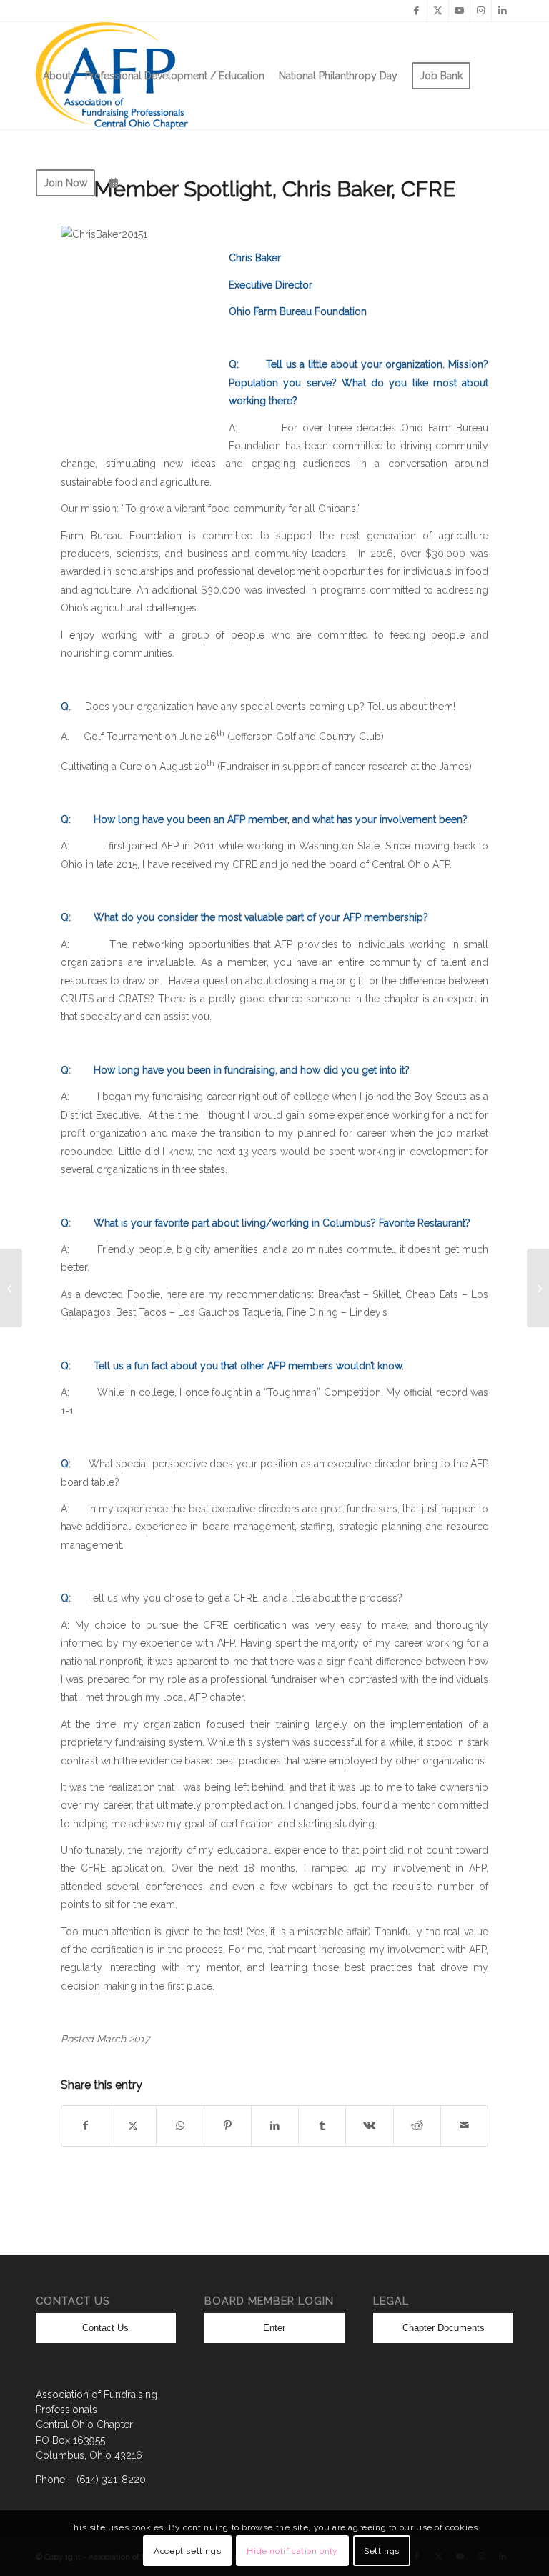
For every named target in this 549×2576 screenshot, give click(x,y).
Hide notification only (292, 2551)
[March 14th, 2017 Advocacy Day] (11, 1288)
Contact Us (105, 2328)
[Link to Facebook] (416, 11)
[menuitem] (57, 76)
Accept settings (187, 2551)
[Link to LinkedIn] (503, 11)
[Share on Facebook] (85, 2126)
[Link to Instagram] (481, 11)
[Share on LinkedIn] (275, 2126)
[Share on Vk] (369, 2126)
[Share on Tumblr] (322, 2126)
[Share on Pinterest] (228, 2126)
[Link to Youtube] (459, 11)
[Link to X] (438, 11)
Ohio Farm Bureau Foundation (298, 311)
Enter (274, 2328)
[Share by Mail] (464, 2126)
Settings (382, 2551)
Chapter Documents (444, 2328)
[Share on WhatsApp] (180, 2126)
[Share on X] (133, 2126)
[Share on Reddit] (417, 2126)
